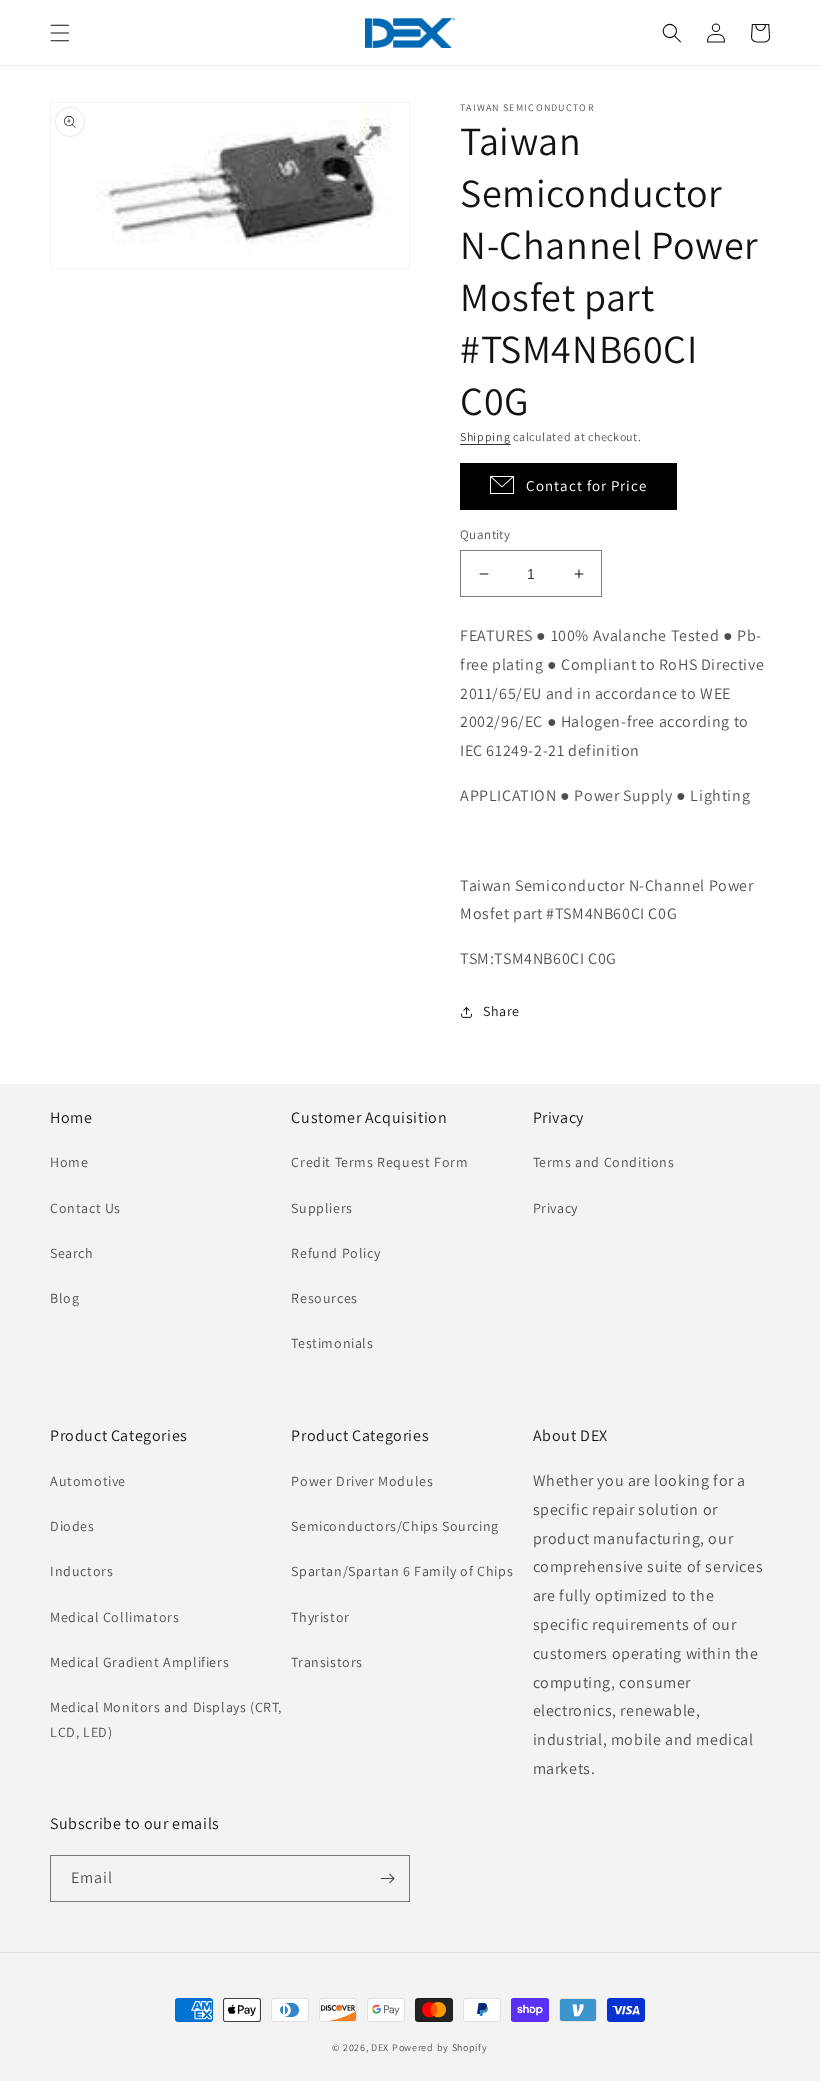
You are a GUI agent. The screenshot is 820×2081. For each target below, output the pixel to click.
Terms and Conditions (604, 1162)
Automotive (88, 1481)
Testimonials (332, 1343)
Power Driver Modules (362, 1481)
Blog (64, 1298)
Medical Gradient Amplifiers (139, 1662)
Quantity (485, 534)
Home (69, 1162)
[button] (60, 33)
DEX (380, 2047)
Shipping (485, 436)
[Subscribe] (387, 1878)
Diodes (72, 1526)
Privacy (555, 1208)
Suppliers (321, 1208)
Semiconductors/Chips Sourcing (394, 1526)
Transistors (327, 1662)
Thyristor (320, 1617)
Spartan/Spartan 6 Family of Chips (402, 1571)
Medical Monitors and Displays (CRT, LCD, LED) (166, 1719)
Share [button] (501, 1011)
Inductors (81, 1571)
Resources (324, 1298)
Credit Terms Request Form (379, 1162)
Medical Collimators (114, 1617)
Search (72, 1253)
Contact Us (85, 1208)
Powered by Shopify (440, 2047)
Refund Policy (335, 1253)
